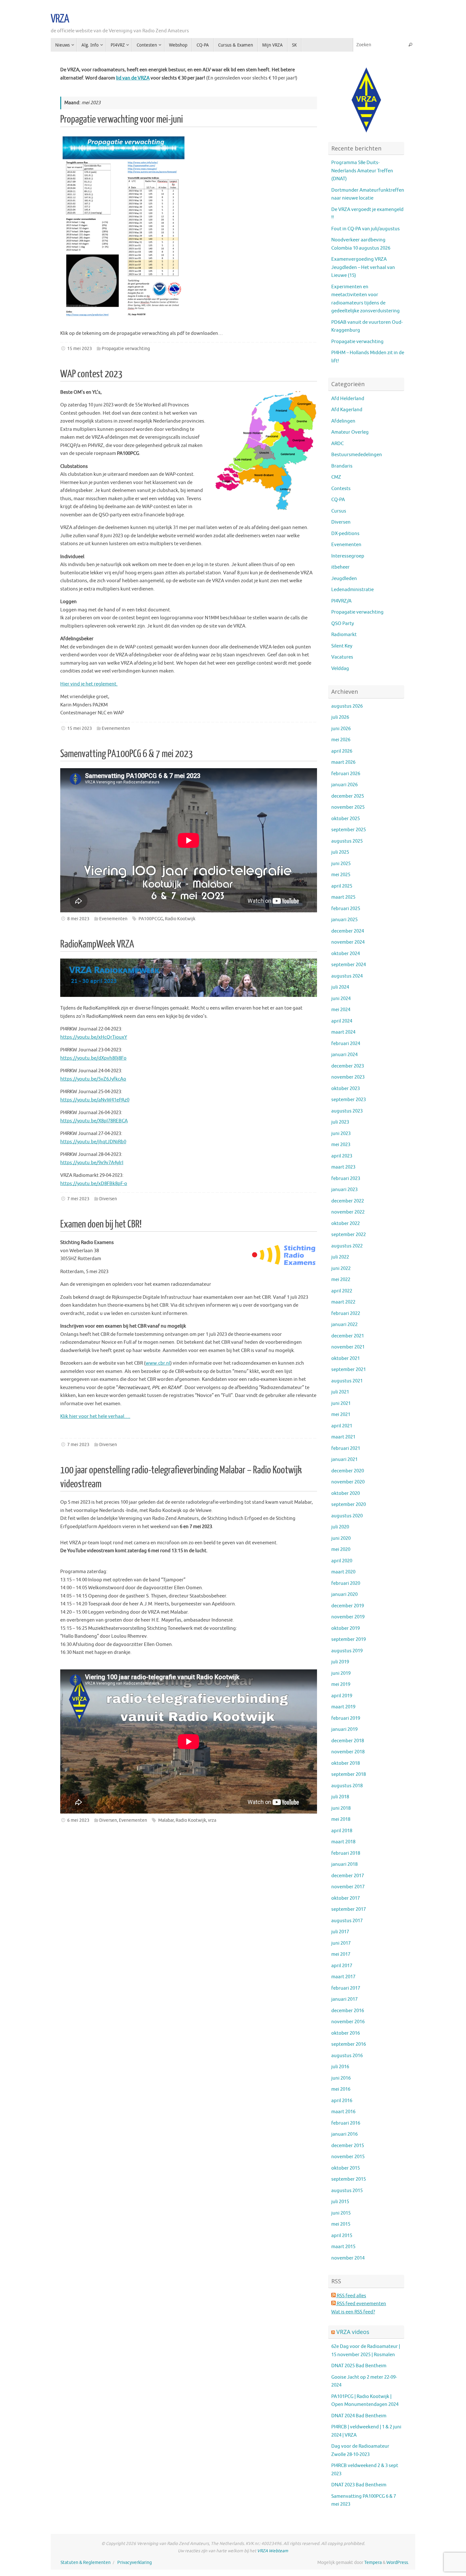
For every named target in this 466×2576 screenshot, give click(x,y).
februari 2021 (346, 1448)
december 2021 (348, 1336)
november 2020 (348, 1482)
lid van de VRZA (133, 78)
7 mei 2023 (78, 1199)
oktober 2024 (346, 954)
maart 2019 (343, 1707)
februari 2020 (346, 1583)
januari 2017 (344, 1999)
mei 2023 (341, 1145)
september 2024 (349, 965)
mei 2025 (341, 875)
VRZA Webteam (273, 2551)
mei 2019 (341, 1684)
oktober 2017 (346, 1898)
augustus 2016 (347, 2056)
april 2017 (342, 1966)
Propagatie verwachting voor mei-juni (122, 119)
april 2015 (342, 2236)
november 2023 (348, 1077)
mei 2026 (341, 740)
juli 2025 (340, 852)
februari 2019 (346, 1718)
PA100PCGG (151, 919)
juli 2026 (340, 717)
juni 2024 (341, 999)
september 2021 (349, 1370)
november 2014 (348, 2258)
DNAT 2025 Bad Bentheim (359, 2366)
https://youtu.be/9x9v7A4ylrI (92, 1163)
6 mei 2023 (78, 1820)
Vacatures (342, 657)
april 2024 (342, 1021)
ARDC (337, 444)
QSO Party (343, 624)
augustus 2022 (347, 1246)
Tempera (373, 2563)
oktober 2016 (346, 2033)
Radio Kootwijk (180, 919)
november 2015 (348, 2157)
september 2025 (349, 830)
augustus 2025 (347, 841)
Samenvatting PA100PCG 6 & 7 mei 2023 (126, 754)
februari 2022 (346, 1314)
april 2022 (342, 1291)
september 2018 (349, 1774)
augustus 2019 (347, 1651)
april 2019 (342, 1696)
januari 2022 (344, 1325)
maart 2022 (343, 1302)
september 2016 (349, 2044)
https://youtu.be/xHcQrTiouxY (94, 1037)
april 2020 (342, 1561)
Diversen (108, 1199)
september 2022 (349, 1235)
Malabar (166, 1820)
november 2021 (348, 1347)
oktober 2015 (346, 2168)
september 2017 (349, 1909)
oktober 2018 (346, 1763)
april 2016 (342, 2101)
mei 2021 (341, 1415)
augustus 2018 (347, 1786)
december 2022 (348, 1201)
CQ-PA (338, 500)
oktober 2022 (346, 1224)
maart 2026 (343, 762)
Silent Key (342, 646)
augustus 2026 (347, 706)
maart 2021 (343, 1437)
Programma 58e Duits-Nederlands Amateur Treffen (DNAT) (362, 171)
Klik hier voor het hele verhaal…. (95, 1416)
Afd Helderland (348, 399)
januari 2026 (344, 785)
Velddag (340, 669)
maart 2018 (343, 1842)
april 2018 (342, 1831)
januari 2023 (344, 1190)
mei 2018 (341, 1819)
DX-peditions (345, 534)
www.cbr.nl (158, 1363)
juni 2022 (341, 1269)
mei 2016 (341, 2089)
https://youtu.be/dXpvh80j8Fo (93, 1058)
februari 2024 (346, 1044)
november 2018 (348, 1752)
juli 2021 (340, 1392)
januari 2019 (344, 1729)
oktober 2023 (346, 1089)
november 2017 (348, 1887)
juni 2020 (341, 1538)
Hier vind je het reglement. (89, 684)
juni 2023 (341, 1134)
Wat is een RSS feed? (353, 2312)
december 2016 (348, 2011)
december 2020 (348, 1471)
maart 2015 (343, 2247)
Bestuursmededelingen (357, 455)
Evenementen (116, 728)
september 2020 (349, 1505)
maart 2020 (343, 1572)
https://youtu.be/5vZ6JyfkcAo (93, 1079)
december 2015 (348, 2146)
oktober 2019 (346, 1628)
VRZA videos (353, 2332)
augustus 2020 (347, 1516)
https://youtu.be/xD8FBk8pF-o (94, 1184)
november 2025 (348, 807)
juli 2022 (340, 1257)
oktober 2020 (346, 1493)
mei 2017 (341, 1954)
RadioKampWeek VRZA (97, 944)
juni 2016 (341, 2078)
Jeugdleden (344, 579)
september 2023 (349, 1100)
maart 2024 (343, 1032)
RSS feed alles (351, 2296)
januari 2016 (344, 2134)
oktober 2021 (346, 1358)
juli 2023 (340, 1122)
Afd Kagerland (347, 410)
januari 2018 (344, 1864)
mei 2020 (341, 1549)
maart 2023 (343, 1167)
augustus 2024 (347, 976)
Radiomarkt (344, 635)
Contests (341, 489)
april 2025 (342, 886)
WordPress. (398, 2563)
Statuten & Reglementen (86, 2563)
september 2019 (349, 1639)
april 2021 (342, 1426)
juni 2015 (341, 2213)
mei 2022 (341, 1280)
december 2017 (348, 1876)
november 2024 (348, 942)
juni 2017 (341, 1943)
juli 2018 (340, 1797)
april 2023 (342, 1156)
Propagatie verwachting (126, 349)
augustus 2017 (347, 1921)
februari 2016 (346, 2123)
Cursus (339, 511)
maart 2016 (343, 2112)
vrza (212, 1820)
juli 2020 (340, 1527)
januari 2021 (344, 1460)
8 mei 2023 (78, 919)
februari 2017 (346, 1988)
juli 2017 (340, 1932)
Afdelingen (343, 421)
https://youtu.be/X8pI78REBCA (94, 1121)
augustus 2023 (347, 1111)
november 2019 (348, 1617)
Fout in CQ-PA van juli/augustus (366, 229)
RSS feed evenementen (361, 2304)
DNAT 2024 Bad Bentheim (359, 2416)
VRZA (60, 19)
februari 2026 (346, 774)
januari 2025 (344, 920)
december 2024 (348, 931)
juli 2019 (340, 1662)
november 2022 (348, 1212)
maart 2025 (343, 897)
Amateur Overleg (350, 432)
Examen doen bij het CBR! (101, 1224)
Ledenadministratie (353, 590)
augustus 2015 (347, 2191)
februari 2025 (346, 909)
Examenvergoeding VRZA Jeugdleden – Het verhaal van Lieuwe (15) (363, 267)
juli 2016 (340, 2067)
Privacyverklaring (135, 2563)
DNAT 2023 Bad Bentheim (359, 2485)
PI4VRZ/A (341, 601)
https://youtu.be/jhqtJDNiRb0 (93, 1142)
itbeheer (340, 567)
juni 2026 (341, 729)
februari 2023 (346, 1179)
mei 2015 (341, 2224)
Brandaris (342, 466)
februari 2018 (346, 1853)
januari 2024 (344, 1055)
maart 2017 (343, 1977)
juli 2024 (340, 987)
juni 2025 (341, 864)
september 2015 (349, 2179)
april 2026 (342, 751)
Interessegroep (348, 556)
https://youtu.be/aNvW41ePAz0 (95, 1100)
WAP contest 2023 (91, 374)
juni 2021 (341, 1403)
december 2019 (348, 1606)
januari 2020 (344, 1594)
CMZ (336, 477)
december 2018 (348, 1741)
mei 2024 (341, 1010)
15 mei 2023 (80, 349)
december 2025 (348, 796)
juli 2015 (340, 2202)
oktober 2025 (346, 819)
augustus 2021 (347, 1381)
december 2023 (348, 1066)
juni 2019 (341, 1673)
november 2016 (348, 2022)
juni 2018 (341, 1808)
